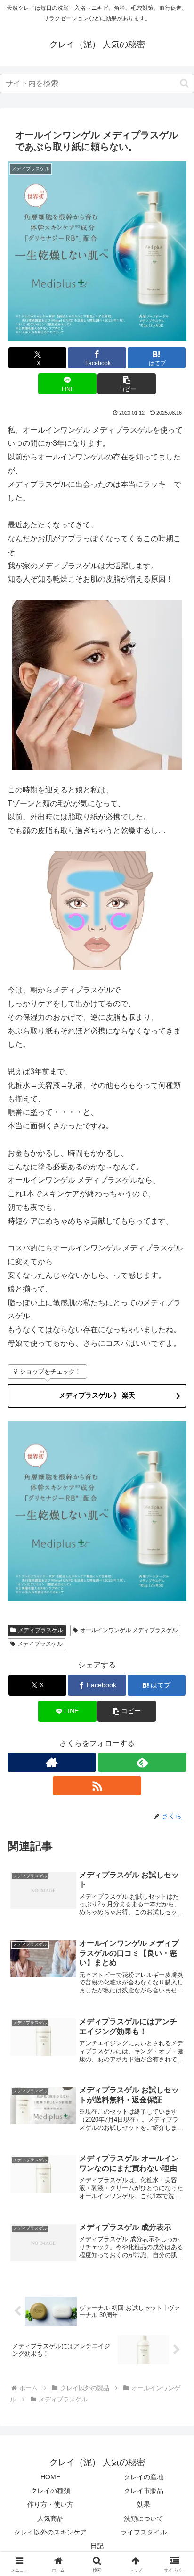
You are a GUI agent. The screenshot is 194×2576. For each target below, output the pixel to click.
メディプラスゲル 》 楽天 (97, 1395)
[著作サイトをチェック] (52, 1762)
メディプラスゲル (40, 1630)
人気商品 (50, 2518)
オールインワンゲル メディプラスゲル (129, 1630)
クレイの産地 (144, 2477)
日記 (97, 2546)
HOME (50, 2477)
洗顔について (144, 2518)
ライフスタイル (144, 2532)
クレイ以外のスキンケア (50, 2532)
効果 (144, 2504)
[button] (184, 83)
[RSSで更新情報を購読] (97, 1786)
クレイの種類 (50, 2491)
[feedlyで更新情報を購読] (142, 1762)
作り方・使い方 (50, 2504)
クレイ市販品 (144, 2491)
